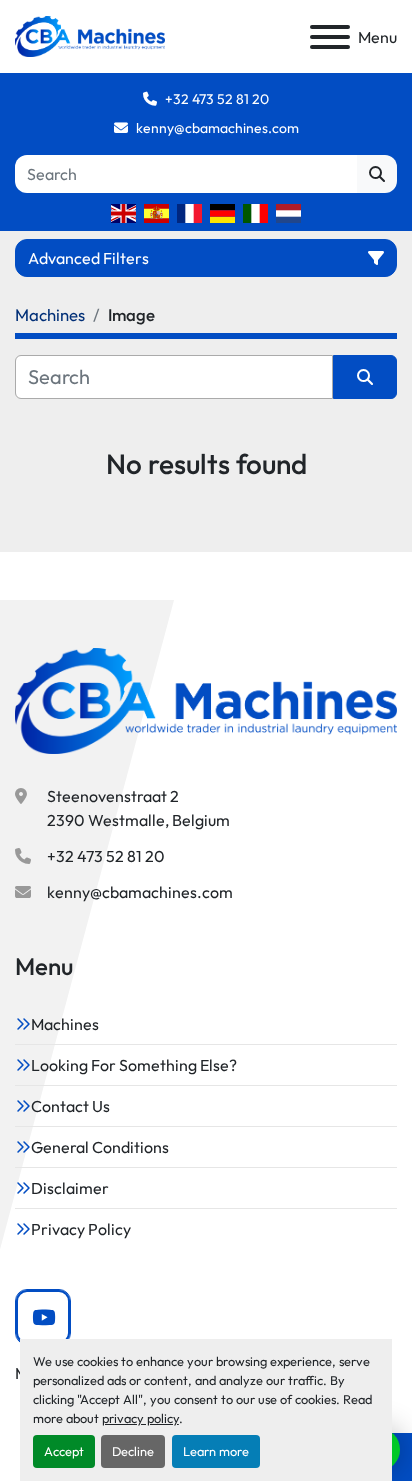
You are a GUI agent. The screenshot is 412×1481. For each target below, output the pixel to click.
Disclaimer (70, 1188)
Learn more (216, 1451)
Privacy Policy (81, 1229)
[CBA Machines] (206, 699)
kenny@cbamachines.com (217, 128)
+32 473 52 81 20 (217, 99)
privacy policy (140, 1418)
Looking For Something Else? (134, 1065)
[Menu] (330, 37)
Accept (64, 1451)
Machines (65, 1024)
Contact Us (70, 1106)
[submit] (377, 174)
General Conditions (100, 1147)
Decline (133, 1451)
